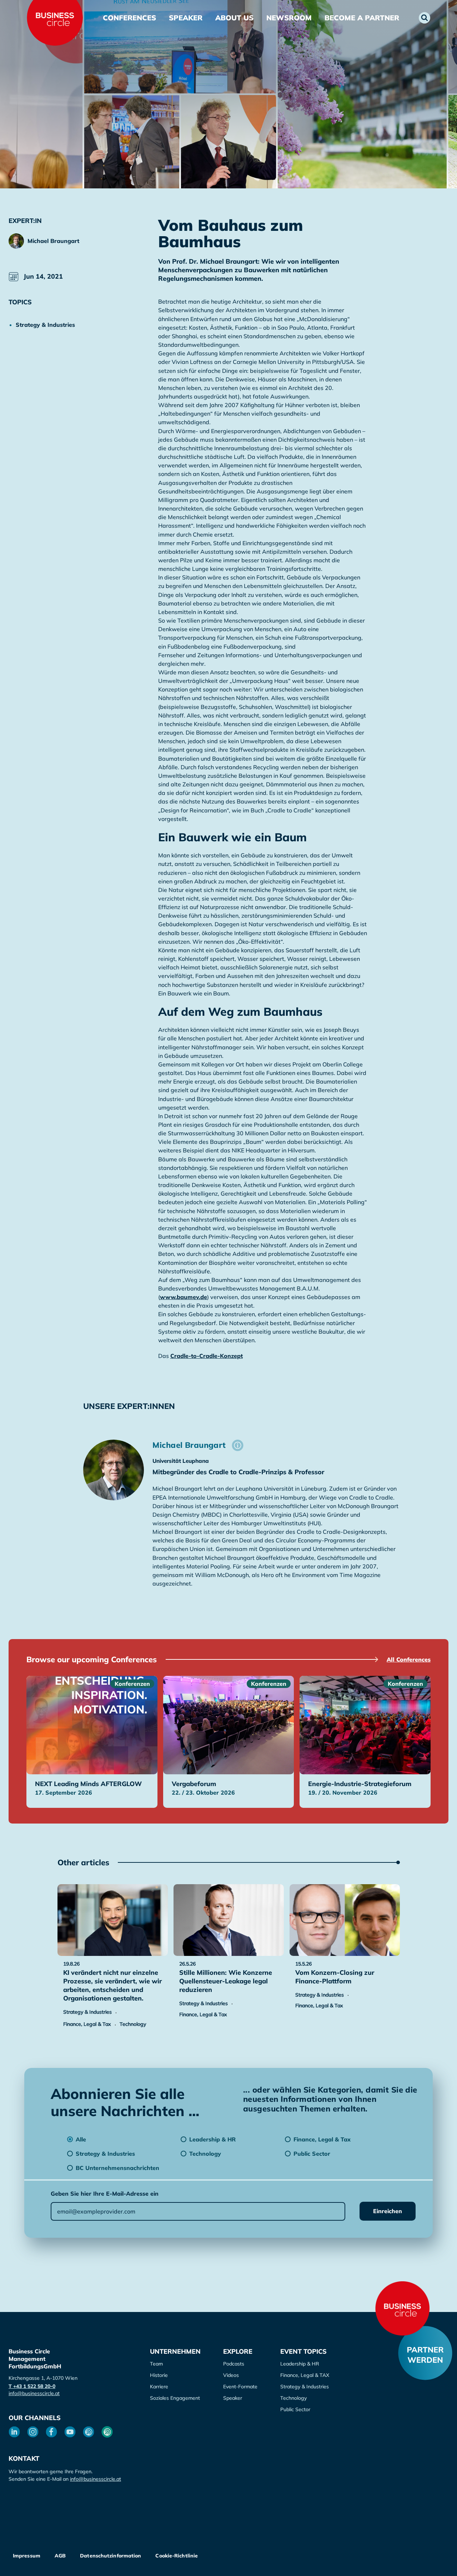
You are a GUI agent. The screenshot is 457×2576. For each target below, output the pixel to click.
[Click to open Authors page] (237, 1445)
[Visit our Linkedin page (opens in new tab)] (14, 2432)
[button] (425, 18)
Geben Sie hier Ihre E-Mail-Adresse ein (105, 2194)
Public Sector (295, 2409)
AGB (60, 2556)
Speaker (186, 18)
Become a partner (362, 18)
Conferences (129, 18)
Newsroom (289, 18)
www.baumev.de (184, 1297)
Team (156, 2364)
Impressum (27, 2556)
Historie (159, 2375)
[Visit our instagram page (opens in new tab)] (33, 2432)
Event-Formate (240, 2387)
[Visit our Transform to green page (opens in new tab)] (107, 2432)
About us (234, 18)
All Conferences (409, 1659)
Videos (231, 2375)
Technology (293, 2398)
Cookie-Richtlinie (177, 2556)
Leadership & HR (300, 2364)
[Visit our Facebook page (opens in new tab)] (51, 2432)
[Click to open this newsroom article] (113, 1920)
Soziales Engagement (175, 2398)
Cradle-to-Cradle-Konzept (207, 1356)
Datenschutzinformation (111, 2556)
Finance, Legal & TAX (305, 2375)
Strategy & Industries (305, 2387)
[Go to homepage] (402, 2308)
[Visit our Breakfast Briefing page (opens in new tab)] (89, 2432)
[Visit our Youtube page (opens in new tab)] (70, 2432)
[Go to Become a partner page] (425, 2353)
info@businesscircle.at (34, 2393)
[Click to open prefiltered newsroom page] (51, 325)
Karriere (159, 2387)
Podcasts (234, 2364)
